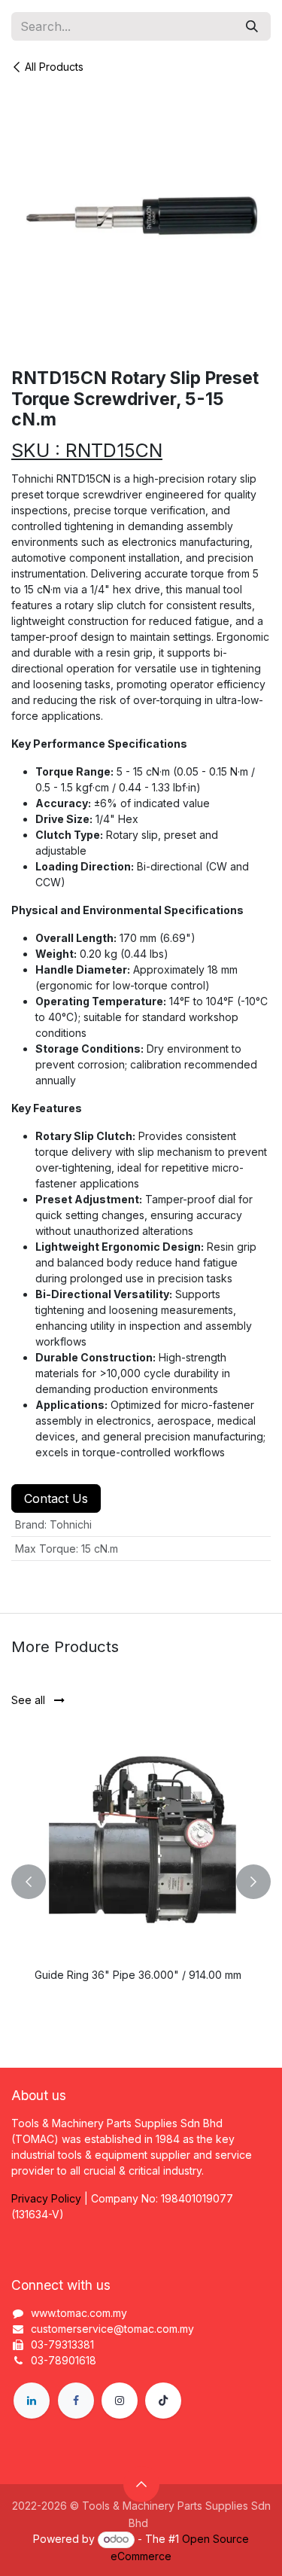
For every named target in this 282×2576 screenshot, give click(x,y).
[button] (29, 1882)
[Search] (252, 26)
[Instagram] (120, 2401)
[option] (141, 1882)
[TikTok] (163, 2401)
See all (30, 1700)
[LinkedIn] (32, 2401)
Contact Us (56, 1498)
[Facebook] (76, 2401)
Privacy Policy (46, 2198)
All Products (54, 67)
